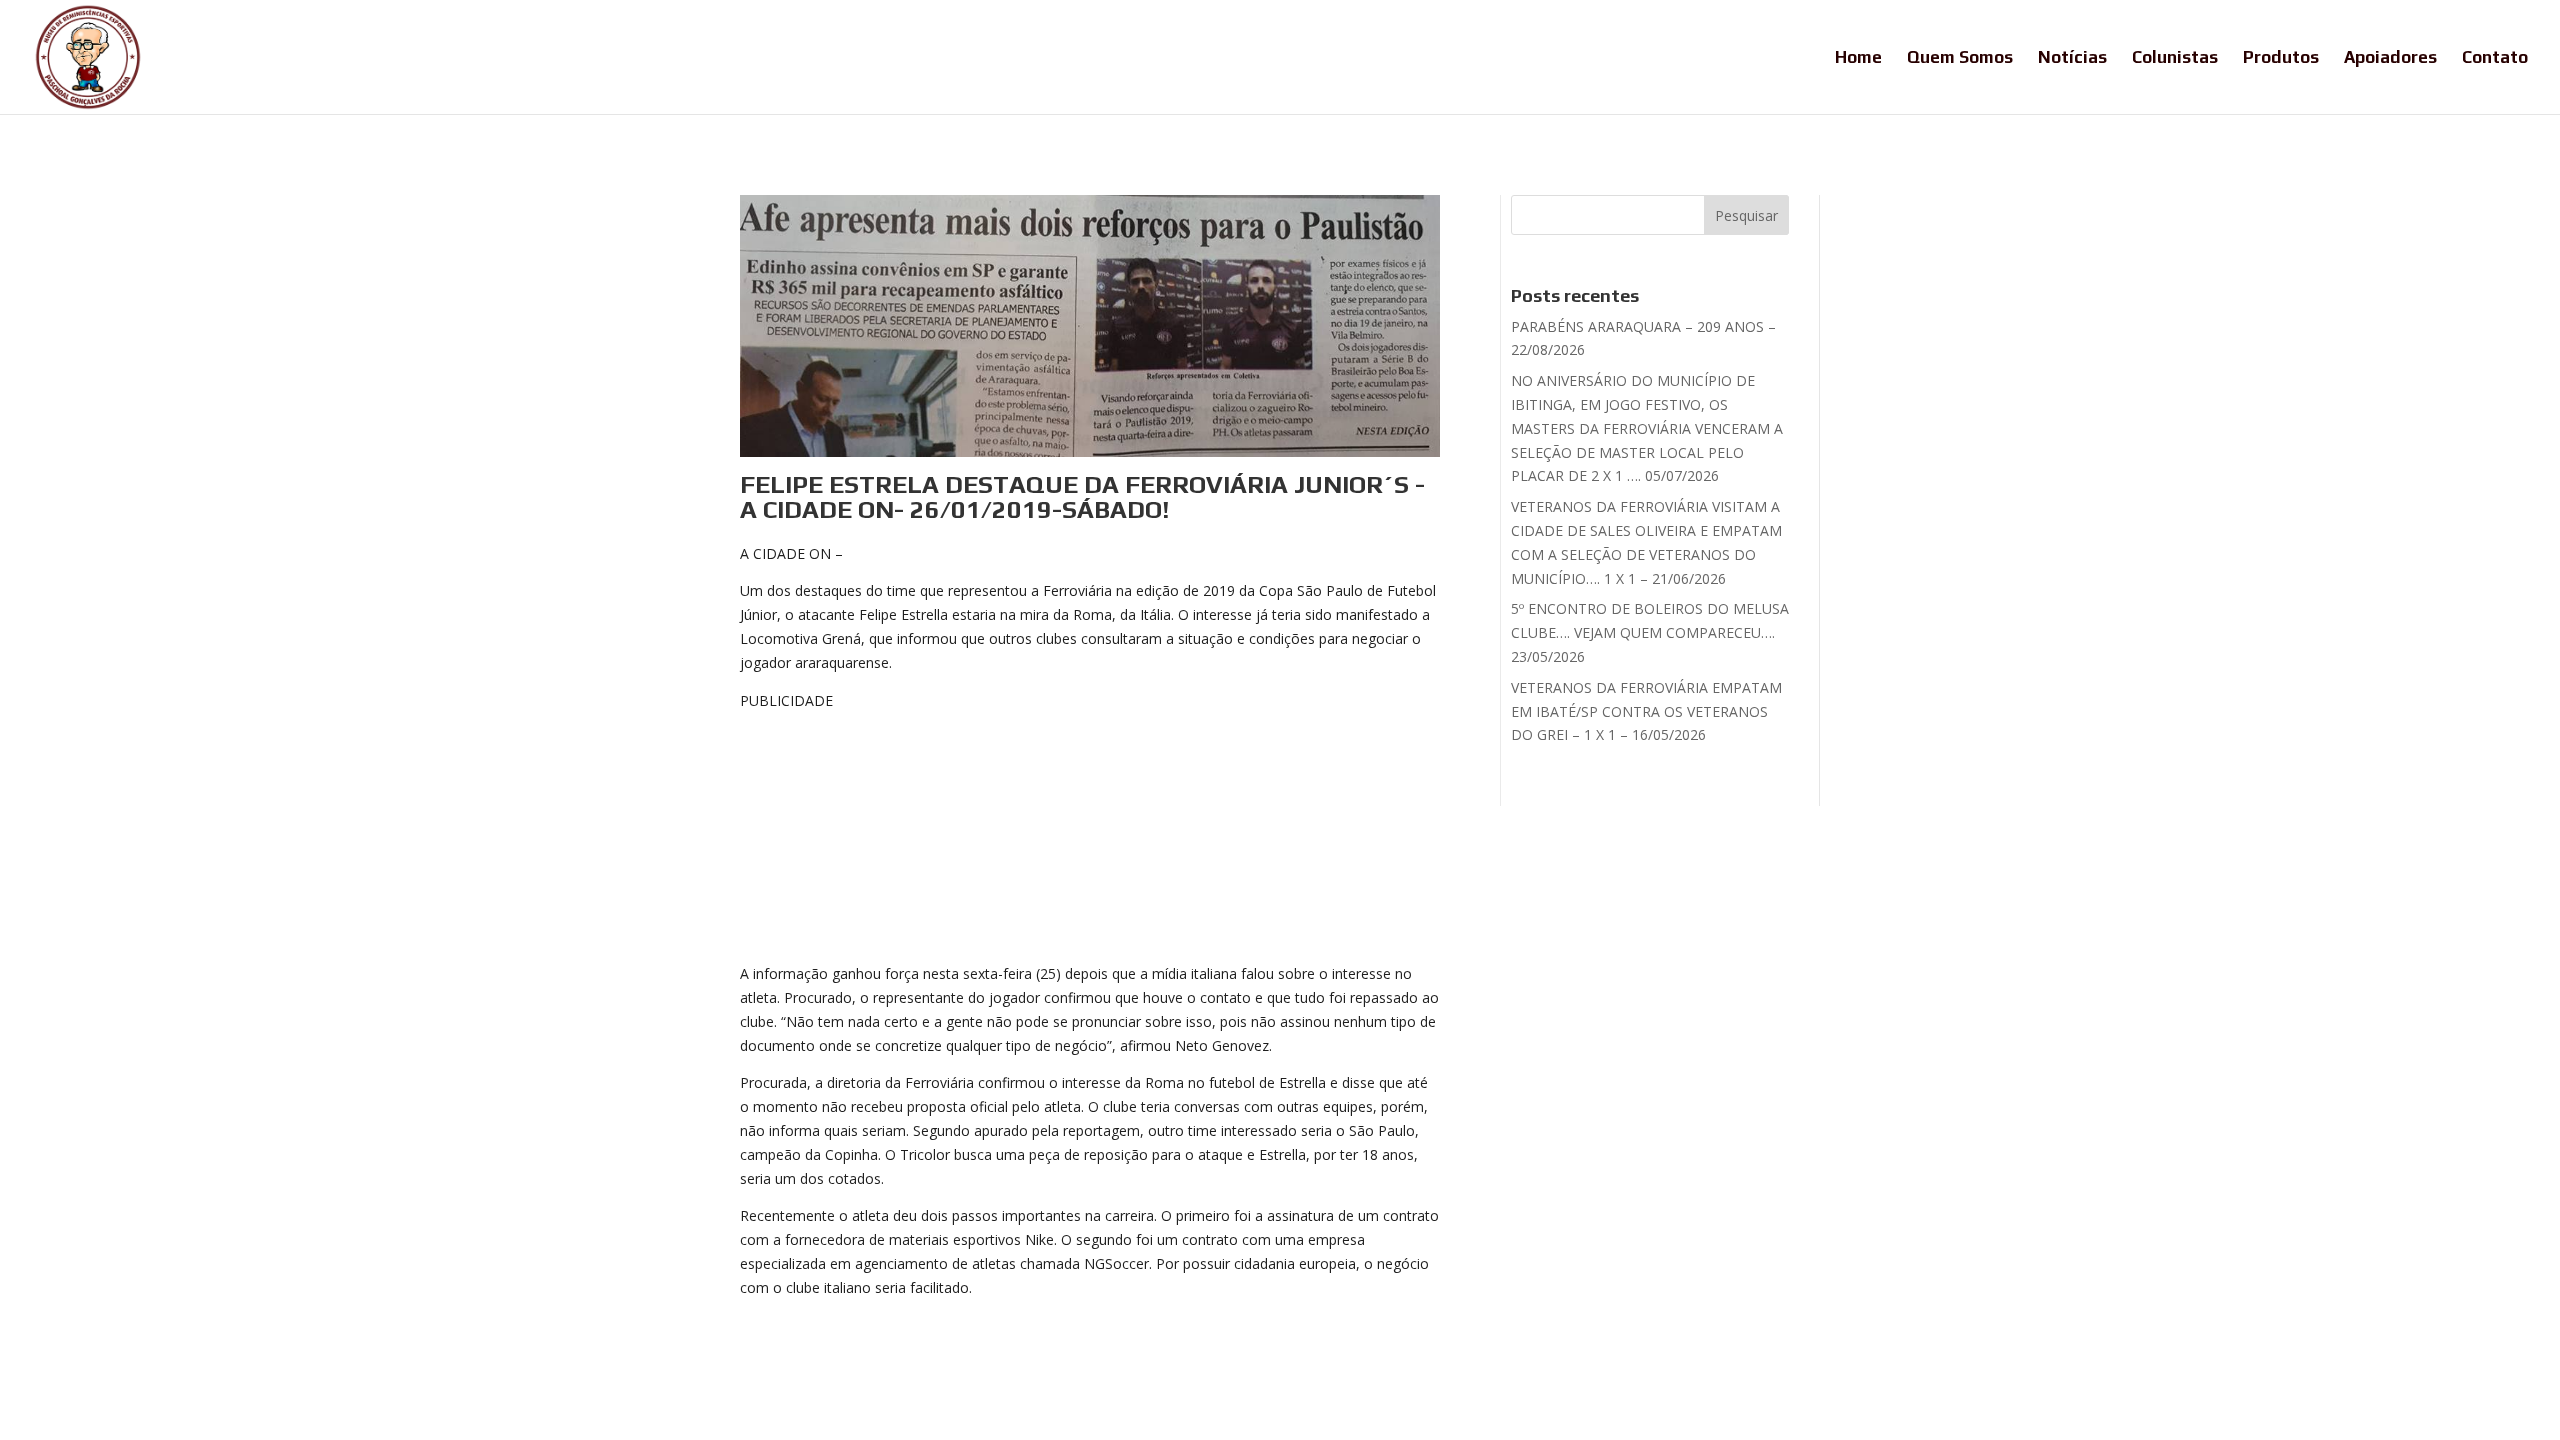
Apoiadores (2390, 58)
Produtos (2281, 58)
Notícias (2072, 58)
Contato (2495, 58)
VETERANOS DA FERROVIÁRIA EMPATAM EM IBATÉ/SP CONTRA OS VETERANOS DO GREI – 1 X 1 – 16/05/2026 (1646, 711)
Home (1858, 58)
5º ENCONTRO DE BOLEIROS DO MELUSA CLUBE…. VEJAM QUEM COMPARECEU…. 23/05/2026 (1650, 632)
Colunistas (2175, 58)
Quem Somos (1960, 58)
